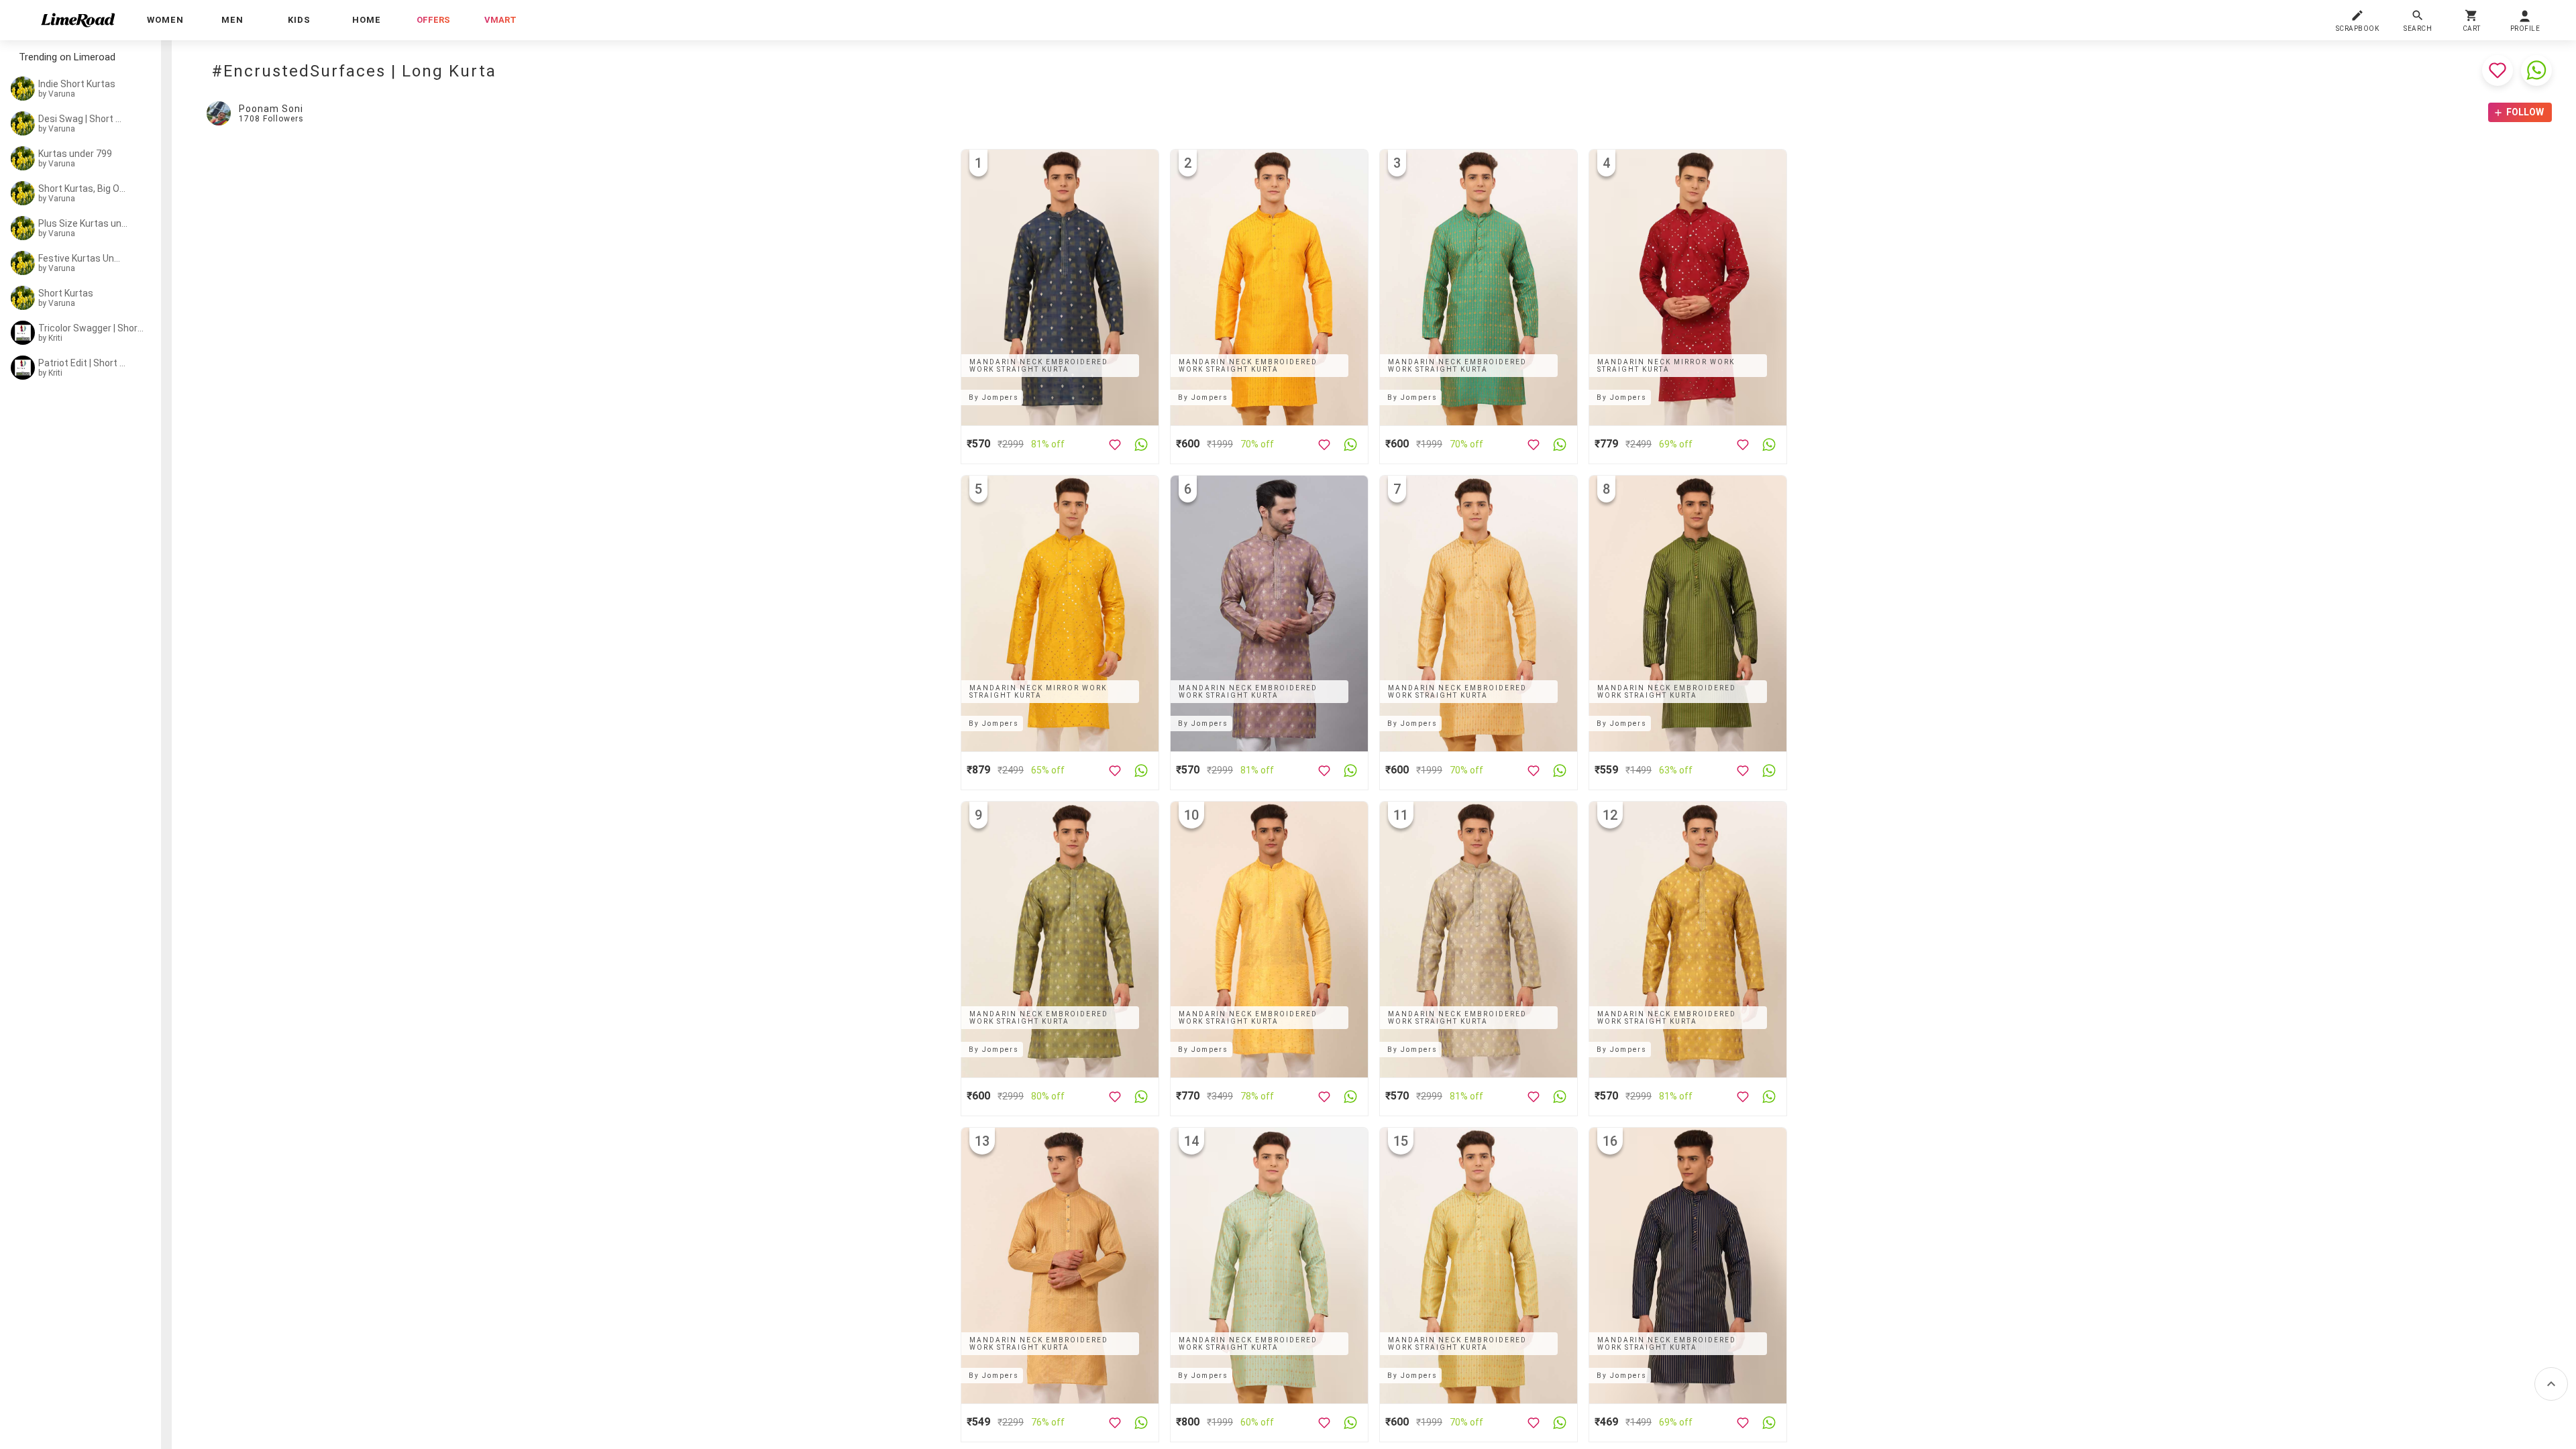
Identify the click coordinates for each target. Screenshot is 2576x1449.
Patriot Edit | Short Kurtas (82, 363)
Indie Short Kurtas (77, 84)
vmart (500, 20)
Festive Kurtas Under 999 (82, 258)
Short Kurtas (66, 293)
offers (433, 20)
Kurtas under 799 (75, 154)
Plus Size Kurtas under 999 (85, 223)
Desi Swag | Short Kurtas (82, 119)
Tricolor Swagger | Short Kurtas (92, 328)
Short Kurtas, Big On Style (83, 189)
